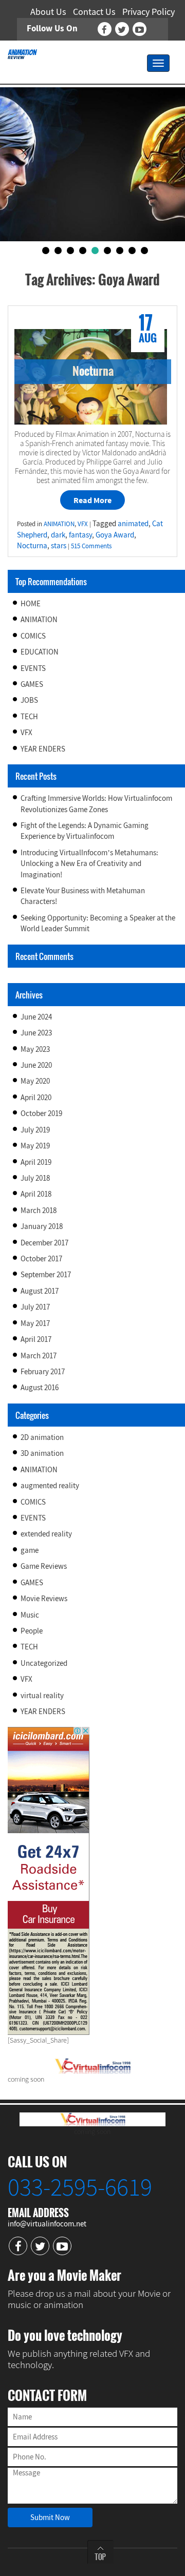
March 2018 (39, 1210)
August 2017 (40, 1291)
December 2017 (44, 1243)
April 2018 (36, 1194)
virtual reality (42, 1695)
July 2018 (35, 1178)
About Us (48, 12)
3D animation (42, 1453)
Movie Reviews (44, 1598)
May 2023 (35, 1049)
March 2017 (39, 1356)
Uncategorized (44, 1663)
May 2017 (35, 1323)
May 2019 (35, 1146)
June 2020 (36, 1065)
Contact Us (94, 12)
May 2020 (35, 1081)
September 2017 (46, 1274)
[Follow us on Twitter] (122, 29)
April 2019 (36, 1162)
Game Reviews (44, 1566)
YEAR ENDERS (43, 749)
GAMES (32, 684)
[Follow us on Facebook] (105, 29)
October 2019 (41, 1113)
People (32, 1631)
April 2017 (36, 1339)
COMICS (33, 636)
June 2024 (36, 1017)
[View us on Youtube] (140, 29)
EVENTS (33, 668)
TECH (29, 716)
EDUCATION (40, 652)
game (30, 1550)
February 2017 (43, 1371)
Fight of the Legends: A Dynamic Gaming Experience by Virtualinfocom (85, 831)
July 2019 (35, 1130)
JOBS (29, 700)
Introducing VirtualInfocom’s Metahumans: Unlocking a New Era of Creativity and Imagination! (89, 863)
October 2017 (41, 1258)
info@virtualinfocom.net (47, 2224)
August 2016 (40, 1387)
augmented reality (50, 1485)
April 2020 (36, 1097)
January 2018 (42, 1226)
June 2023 (36, 1033)
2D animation (42, 1437)
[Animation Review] (22, 53)
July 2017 (35, 1307)
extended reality (46, 1534)
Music (30, 1615)
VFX (26, 732)
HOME (31, 603)
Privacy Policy (149, 12)
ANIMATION (39, 619)
